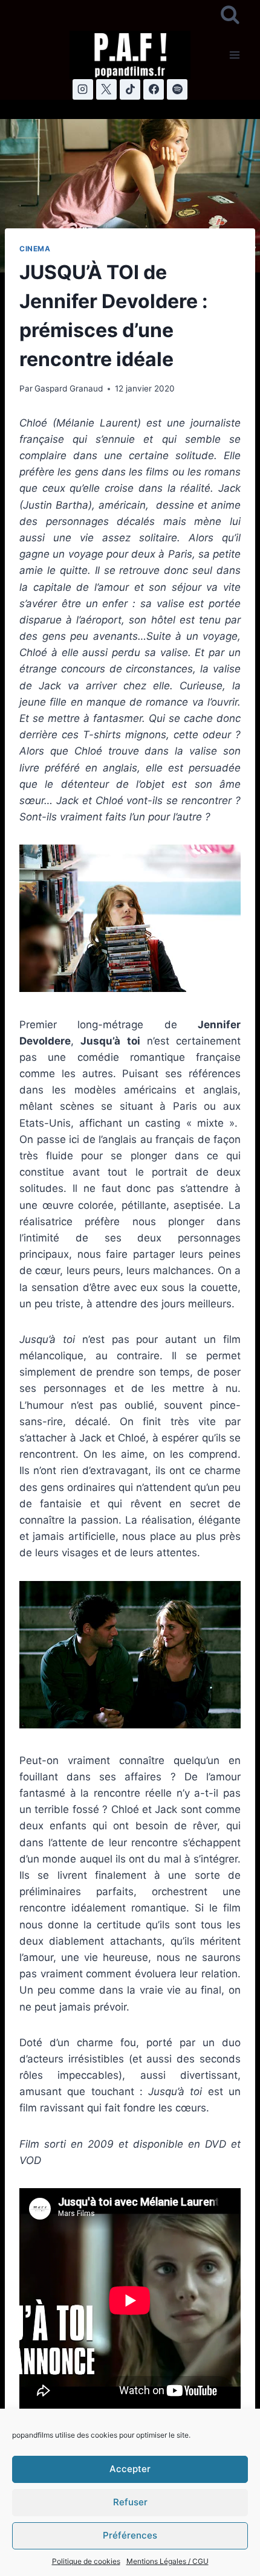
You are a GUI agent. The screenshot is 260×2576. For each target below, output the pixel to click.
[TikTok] (130, 89)
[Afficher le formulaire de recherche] (230, 15)
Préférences (130, 2535)
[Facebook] (154, 89)
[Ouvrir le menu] (234, 55)
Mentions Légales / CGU (167, 2561)
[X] (106, 89)
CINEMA (35, 249)
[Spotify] (177, 89)
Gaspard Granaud (69, 388)
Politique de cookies (86, 2561)
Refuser (130, 2502)
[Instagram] (83, 89)
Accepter (130, 2469)
